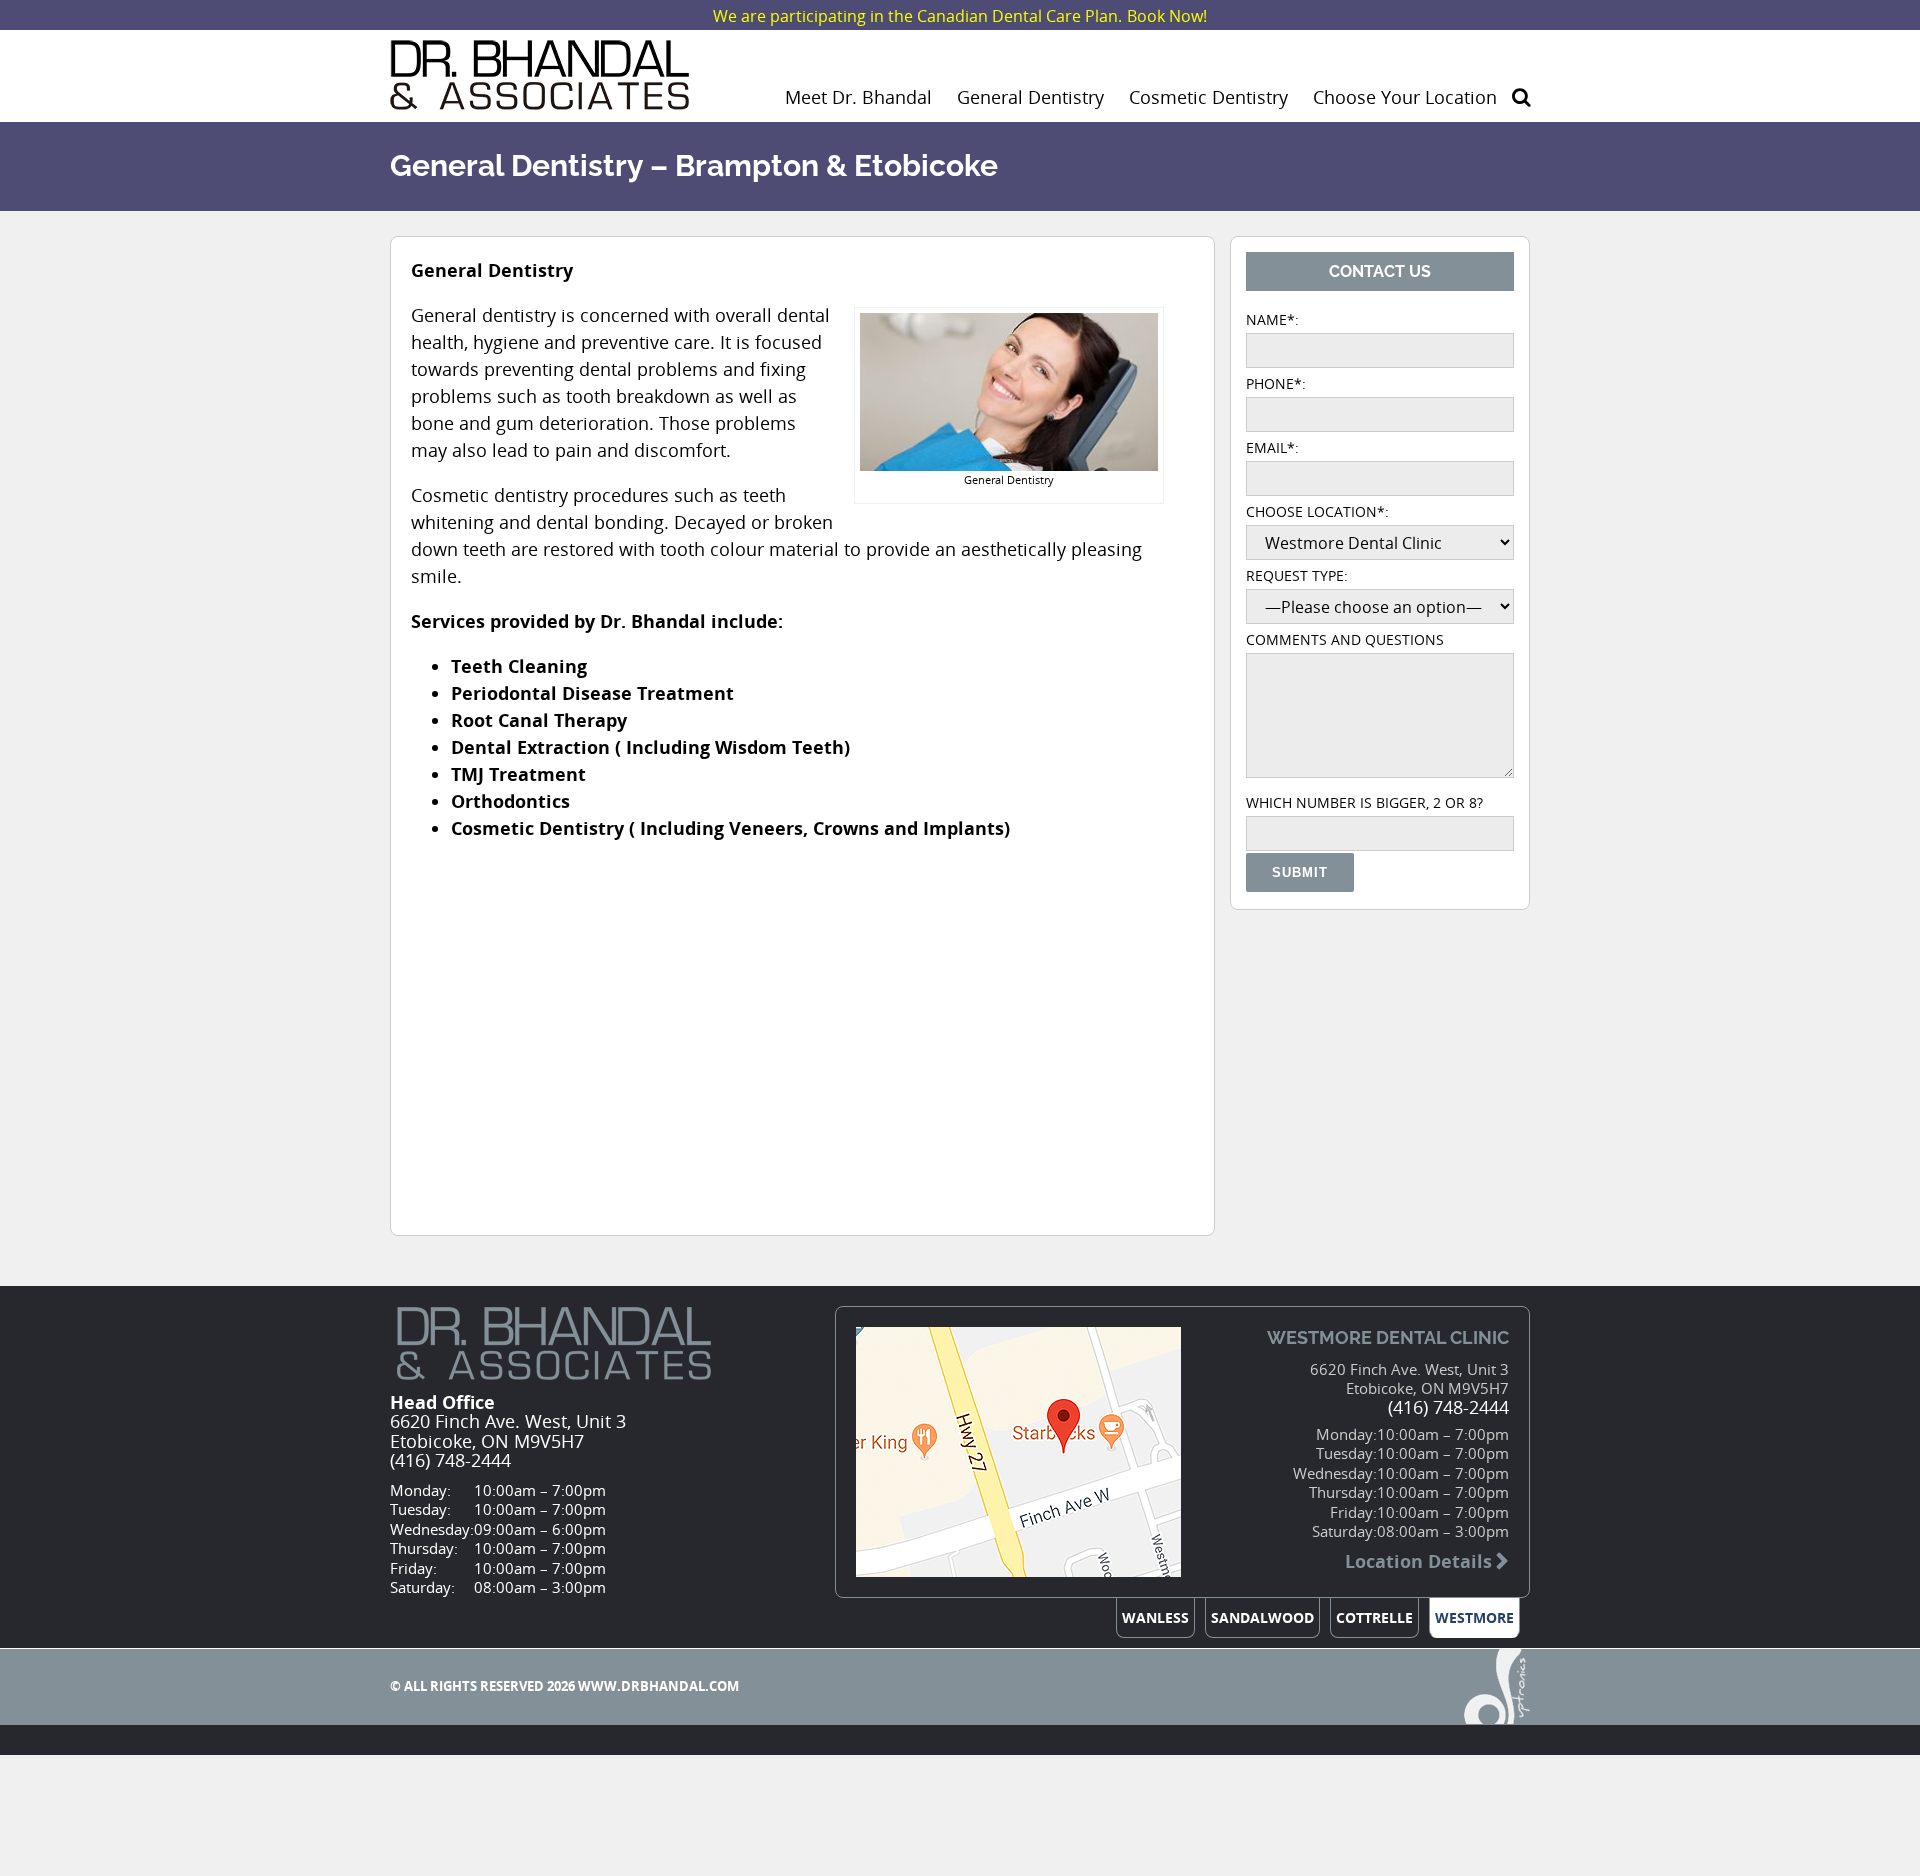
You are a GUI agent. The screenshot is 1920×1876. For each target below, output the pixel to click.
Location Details (1418, 1561)
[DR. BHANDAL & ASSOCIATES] (540, 96)
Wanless (1155, 1617)
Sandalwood (1262, 1617)
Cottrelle (1374, 1617)
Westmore (1474, 1617)
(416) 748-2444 (450, 1460)
